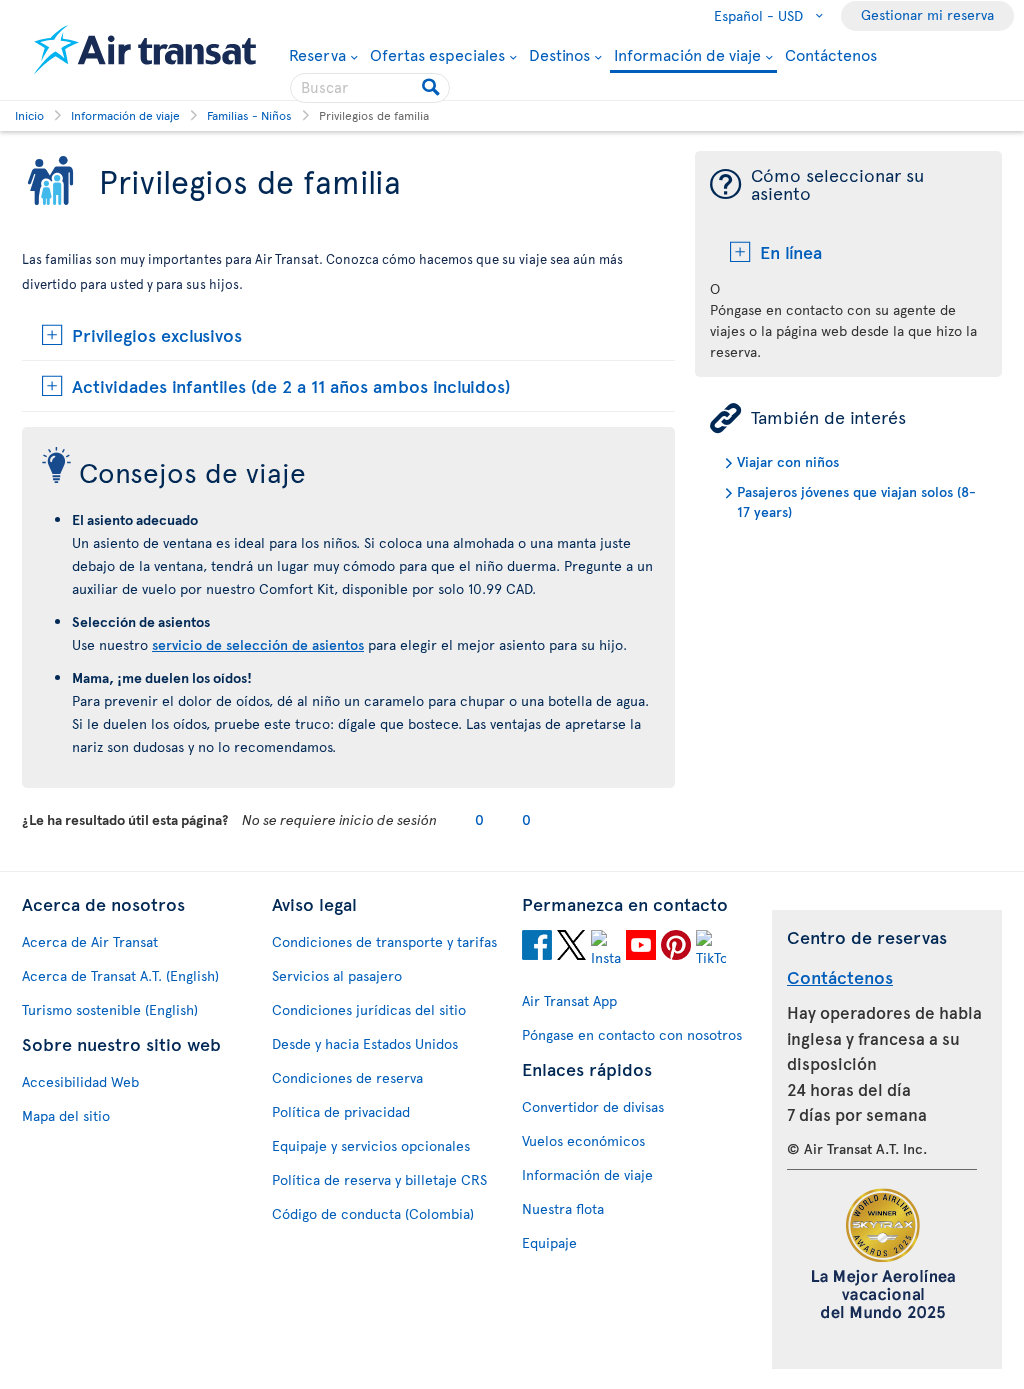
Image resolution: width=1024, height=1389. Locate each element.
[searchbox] (370, 88)
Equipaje (549, 1242)
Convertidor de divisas (593, 1106)
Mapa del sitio (66, 1115)
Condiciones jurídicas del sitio (369, 1009)
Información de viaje (687, 55)
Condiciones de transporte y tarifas (384, 941)
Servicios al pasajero (337, 975)
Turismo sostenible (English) (110, 1009)
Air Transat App (569, 1000)
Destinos (559, 54)
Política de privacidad (341, 1111)
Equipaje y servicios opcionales (371, 1145)
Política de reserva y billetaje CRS (379, 1179)
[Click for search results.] (432, 88)
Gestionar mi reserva (927, 14)
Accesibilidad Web (80, 1081)
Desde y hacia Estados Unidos (365, 1043)
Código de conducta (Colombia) (373, 1213)
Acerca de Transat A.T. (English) (120, 975)
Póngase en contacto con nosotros (632, 1034)
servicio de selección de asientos (258, 644)
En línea (791, 251)
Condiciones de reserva (347, 1077)
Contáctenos (831, 54)
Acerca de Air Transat (90, 941)
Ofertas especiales (437, 54)
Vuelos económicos (583, 1140)
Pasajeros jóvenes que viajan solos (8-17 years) (856, 501)
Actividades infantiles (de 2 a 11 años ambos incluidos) (291, 385)
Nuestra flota (563, 1208)
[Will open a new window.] (537, 948)
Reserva (317, 54)
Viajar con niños (788, 461)
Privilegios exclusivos (157, 334)
